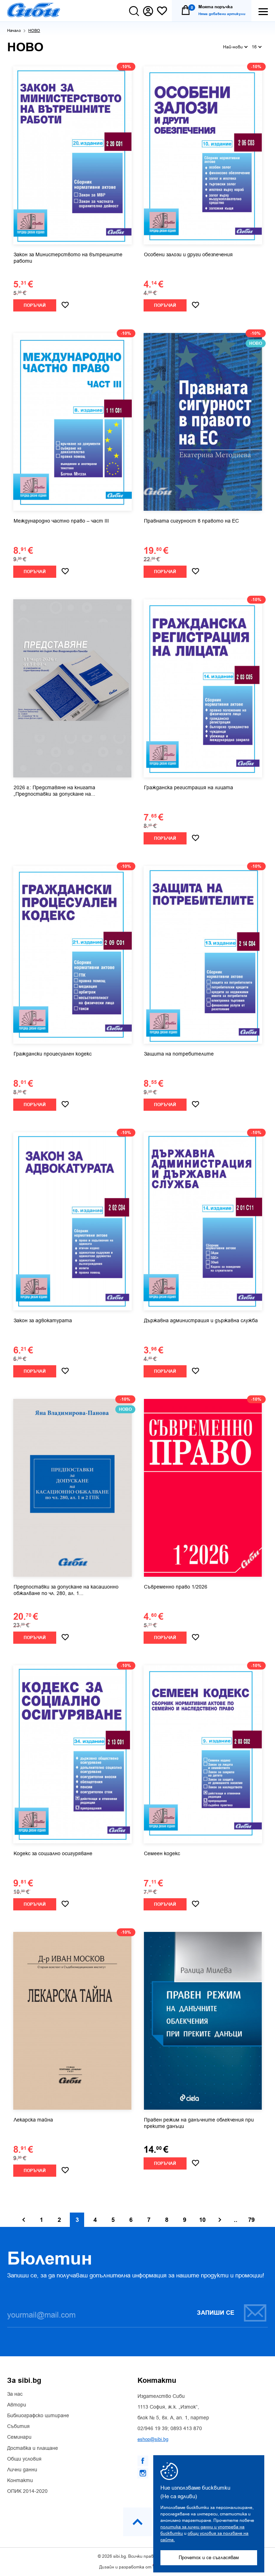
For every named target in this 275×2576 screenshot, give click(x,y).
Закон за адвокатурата (43, 1321)
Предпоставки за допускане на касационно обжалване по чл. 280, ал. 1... (66, 1590)
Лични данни (22, 2470)
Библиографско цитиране (38, 2416)
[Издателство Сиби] (34, 10)
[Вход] (148, 11)
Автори (17, 2405)
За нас (15, 2394)
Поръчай (35, 306)
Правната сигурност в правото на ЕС (191, 521)
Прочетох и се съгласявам (209, 2558)
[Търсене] (134, 11)
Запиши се (216, 2313)
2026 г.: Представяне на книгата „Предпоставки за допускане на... (54, 791)
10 (202, 2220)
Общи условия (24, 2459)
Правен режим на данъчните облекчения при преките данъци (199, 2123)
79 (251, 2220)
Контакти (20, 2481)
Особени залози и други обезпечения (188, 255)
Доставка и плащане (33, 2448)
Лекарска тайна (33, 2120)
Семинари (19, 2437)
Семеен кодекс (162, 1854)
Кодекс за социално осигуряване (53, 1854)
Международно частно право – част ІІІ (61, 521)
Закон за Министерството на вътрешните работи (68, 258)
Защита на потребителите (179, 1054)
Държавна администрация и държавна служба (201, 1321)
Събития (18, 2427)
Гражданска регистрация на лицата (189, 788)
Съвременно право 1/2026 (176, 1587)
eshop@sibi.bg (153, 2439)
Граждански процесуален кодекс (53, 1054)
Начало (14, 31)
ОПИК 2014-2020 (27, 2491)
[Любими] (162, 11)
